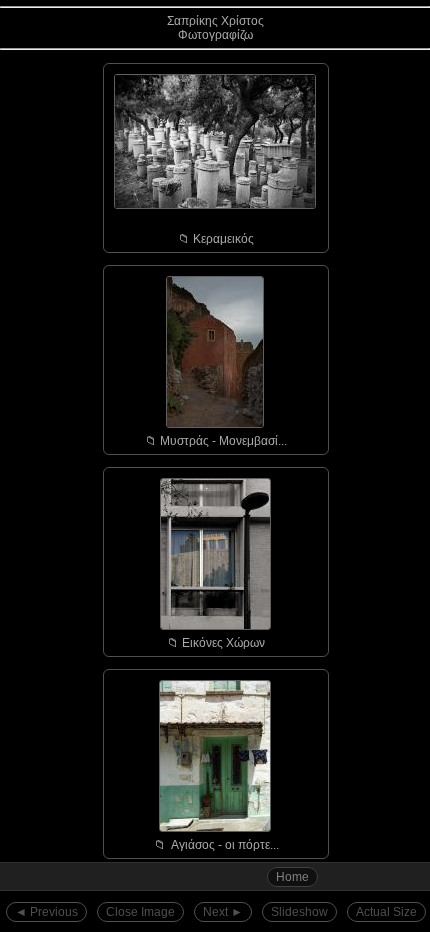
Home (292, 877)
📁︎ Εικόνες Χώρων (216, 643)
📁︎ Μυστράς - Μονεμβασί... (216, 441)
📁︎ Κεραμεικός (216, 239)
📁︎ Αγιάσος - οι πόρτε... (216, 845)
